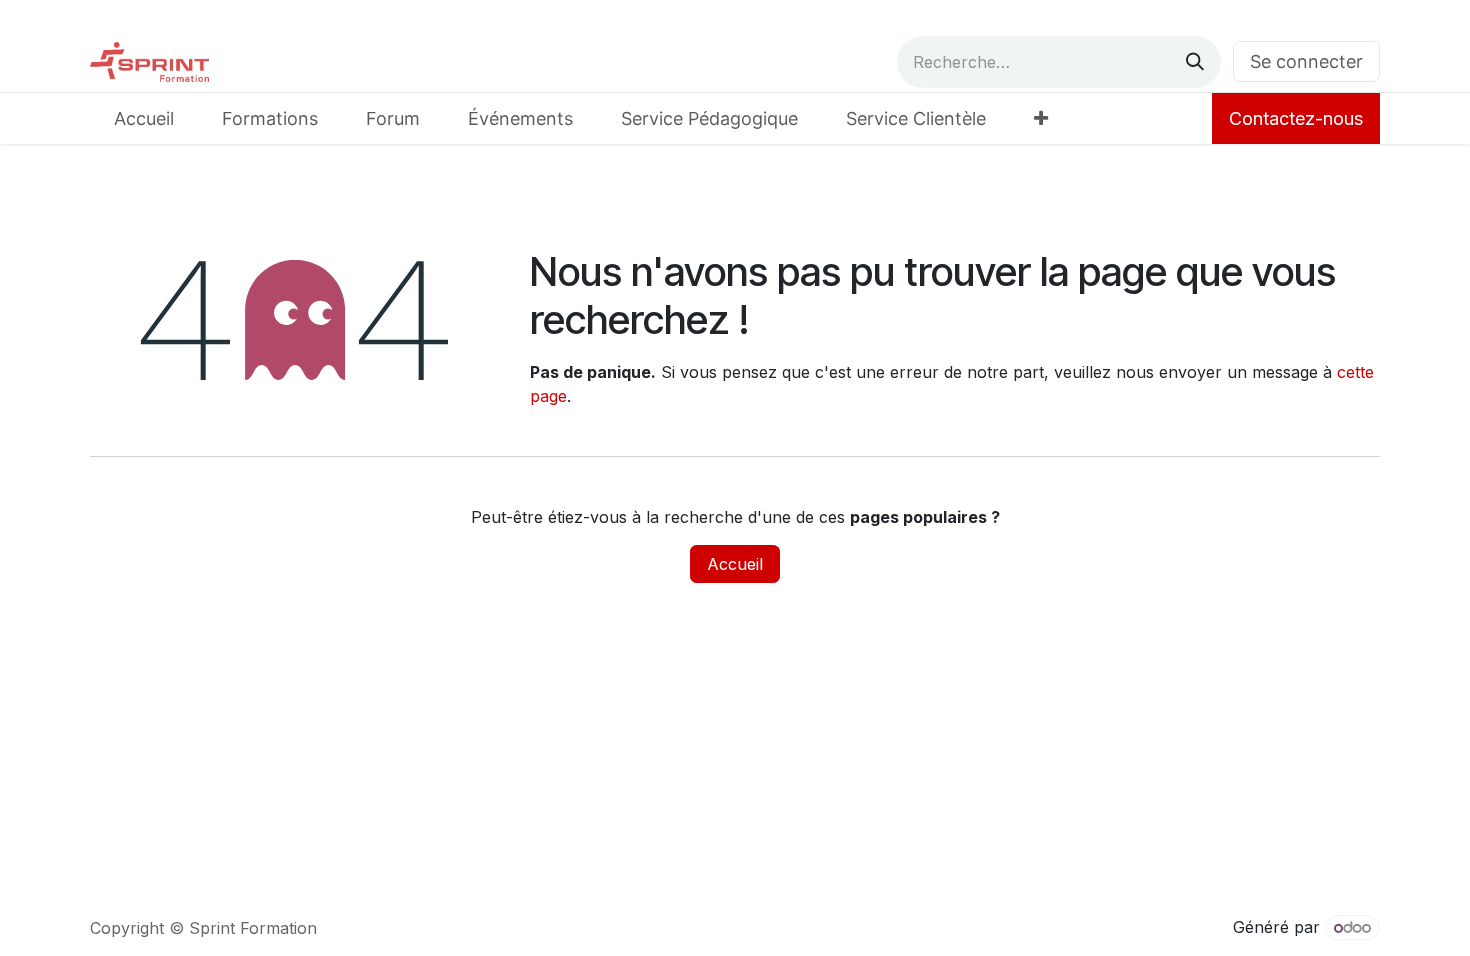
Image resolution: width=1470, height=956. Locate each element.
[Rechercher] (1195, 62)
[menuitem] (144, 118)
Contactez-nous (1296, 118)
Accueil (735, 564)
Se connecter (1306, 61)
